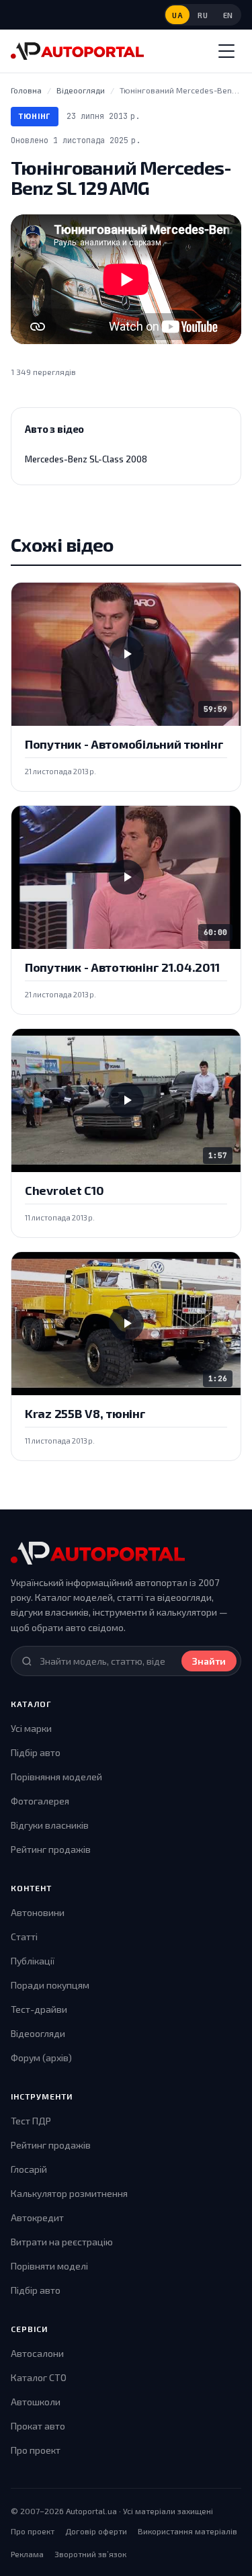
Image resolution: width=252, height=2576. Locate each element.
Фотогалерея (40, 1801)
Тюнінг (35, 116)
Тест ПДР (31, 2121)
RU (203, 15)
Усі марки (31, 1728)
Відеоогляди (38, 2033)
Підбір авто (36, 1752)
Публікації (33, 1961)
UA (177, 15)
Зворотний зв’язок (90, 2554)
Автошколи (36, 2402)
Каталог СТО (39, 2377)
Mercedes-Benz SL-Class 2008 (86, 459)
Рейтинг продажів (51, 1849)
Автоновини (38, 1912)
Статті (24, 1937)
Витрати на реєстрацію (62, 2242)
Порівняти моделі (49, 2266)
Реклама (27, 2554)
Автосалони (37, 2353)
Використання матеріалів (187, 2531)
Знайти (209, 1661)
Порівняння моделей (56, 1777)
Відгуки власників (50, 1825)
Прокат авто (38, 2426)
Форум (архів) (41, 2058)
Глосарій (29, 2169)
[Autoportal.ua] (77, 51)
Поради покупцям (50, 1985)
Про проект (36, 2450)
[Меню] (226, 51)
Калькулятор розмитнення (69, 2193)
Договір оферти (96, 2531)
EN (228, 15)
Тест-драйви (39, 2009)
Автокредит (37, 2217)
